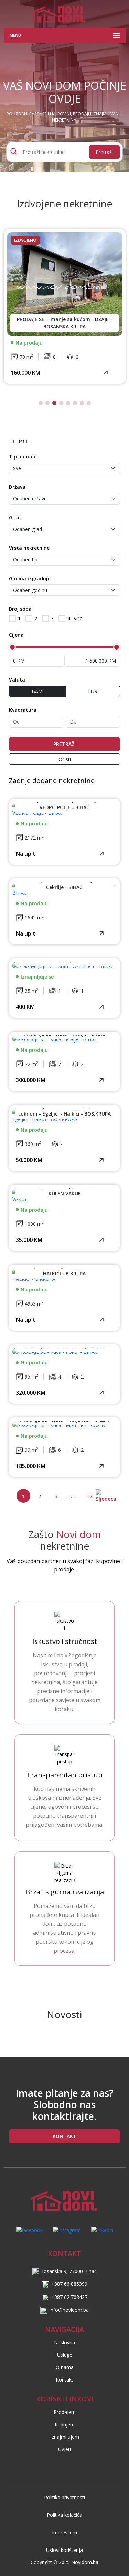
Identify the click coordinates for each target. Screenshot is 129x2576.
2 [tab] (47, 403)
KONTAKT (64, 2136)
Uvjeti (64, 2449)
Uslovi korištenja (64, 2550)
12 (89, 1496)
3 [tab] (54, 403)
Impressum (64, 2532)
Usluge (65, 2355)
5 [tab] (68, 403)
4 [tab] (61, 403)
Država (17, 487)
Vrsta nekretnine (29, 548)
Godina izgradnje (30, 578)
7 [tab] (82, 403)
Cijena (16, 635)
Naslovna (64, 2342)
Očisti (65, 759)
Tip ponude (23, 457)
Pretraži (104, 152)
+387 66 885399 (69, 2284)
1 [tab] (41, 403)
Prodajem (65, 2412)
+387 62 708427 (69, 2297)
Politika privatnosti (64, 2497)
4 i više (75, 618)
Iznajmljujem (65, 2437)
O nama (65, 2367)
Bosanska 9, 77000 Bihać (68, 2271)
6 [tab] (75, 403)
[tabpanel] (65, 306)
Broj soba (20, 609)
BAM (37, 691)
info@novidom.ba (69, 2310)
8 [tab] (89, 403)
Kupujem (65, 2424)
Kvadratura (23, 710)
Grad (15, 518)
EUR (93, 691)
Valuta (17, 680)
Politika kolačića (64, 2515)
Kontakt (64, 2380)
